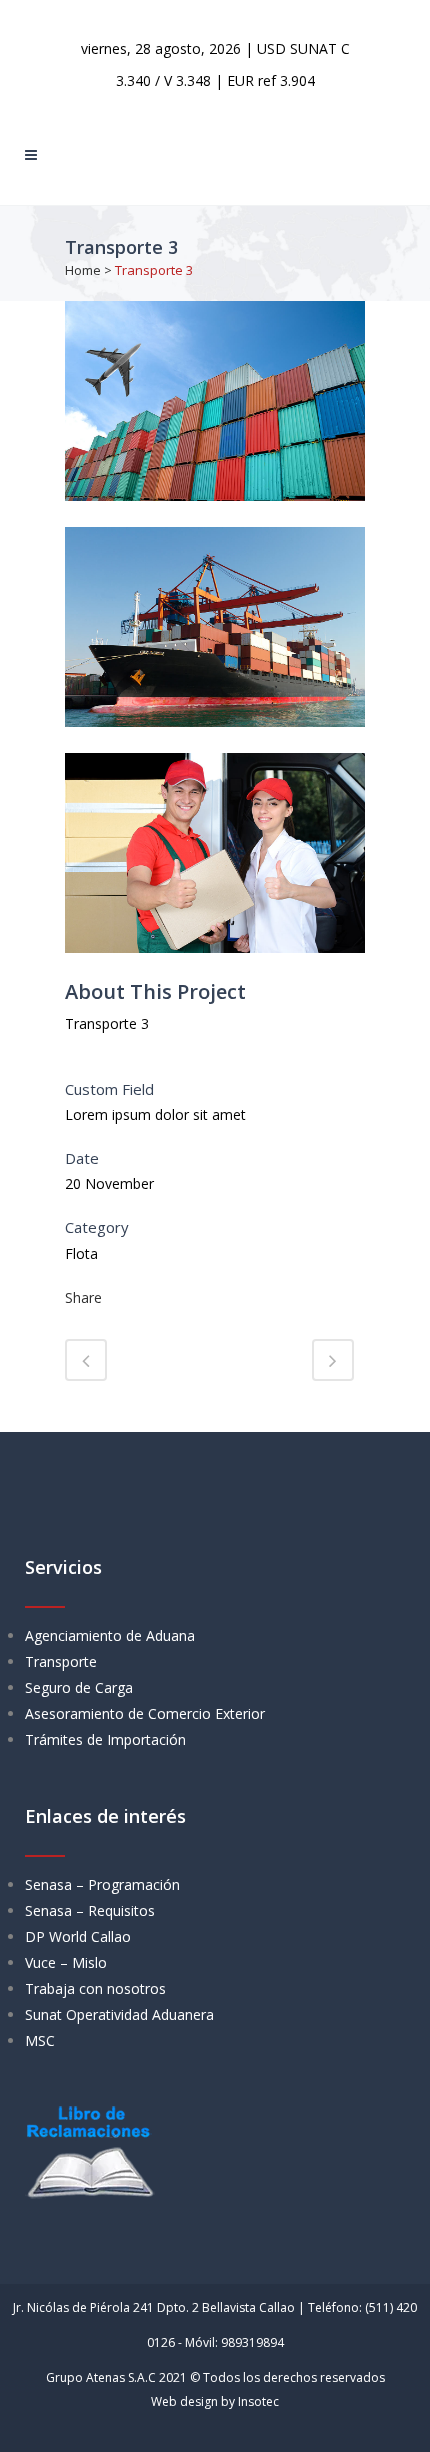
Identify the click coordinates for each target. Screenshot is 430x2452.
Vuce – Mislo (66, 1962)
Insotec (258, 2401)
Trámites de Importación (105, 1739)
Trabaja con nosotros (95, 1988)
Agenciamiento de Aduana (110, 1635)
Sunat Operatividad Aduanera (119, 2014)
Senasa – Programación (102, 1884)
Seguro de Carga (79, 1687)
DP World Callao (78, 1936)
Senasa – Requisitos (90, 1910)
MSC (40, 2040)
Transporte (61, 1661)
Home (83, 270)
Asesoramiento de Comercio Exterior (145, 1713)
